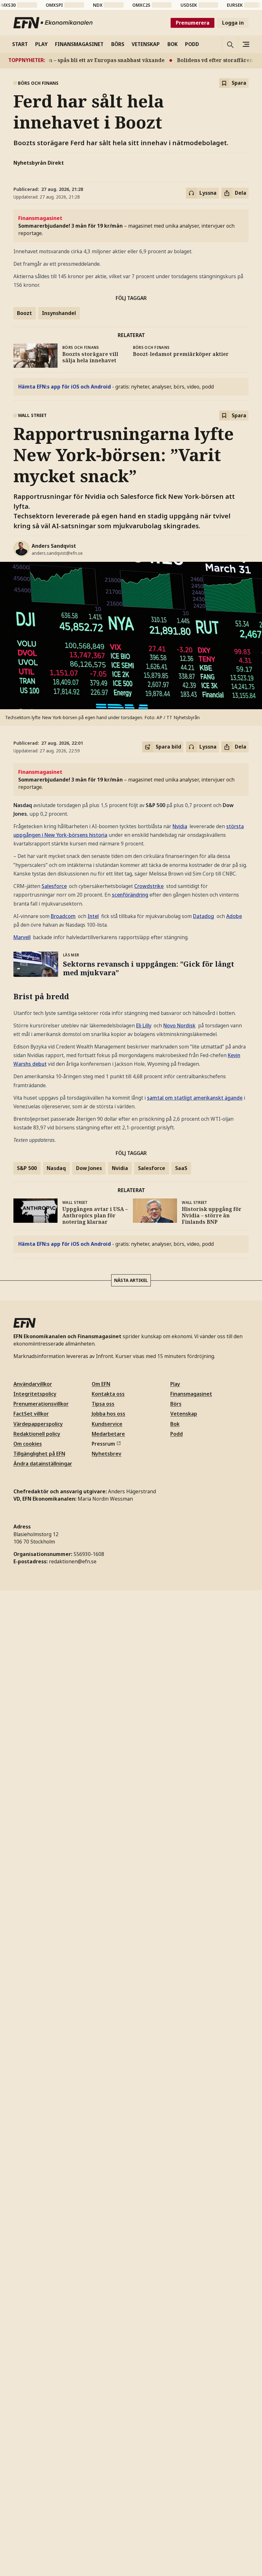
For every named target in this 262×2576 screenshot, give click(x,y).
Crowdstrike (149, 886)
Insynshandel (59, 313)
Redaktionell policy (37, 1434)
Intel (93, 916)
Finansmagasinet (191, 1394)
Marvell (22, 937)
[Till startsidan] (53, 23)
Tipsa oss (103, 1404)
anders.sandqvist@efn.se (57, 553)
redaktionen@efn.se (73, 1561)
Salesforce (54, 886)
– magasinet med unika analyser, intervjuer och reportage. (126, 226)
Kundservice (107, 1424)
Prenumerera (193, 23)
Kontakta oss (108, 1394)
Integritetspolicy (35, 1394)
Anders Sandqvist (54, 546)
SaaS (181, 1168)
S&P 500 (27, 1168)
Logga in (233, 23)
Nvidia (180, 826)
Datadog (204, 916)
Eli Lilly (144, 1025)
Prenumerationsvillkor (41, 1404)
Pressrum (103, 1444)
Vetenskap (184, 1414)
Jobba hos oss (108, 1414)
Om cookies (28, 1444)
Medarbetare (108, 1434)
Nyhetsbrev (107, 1454)
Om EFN (101, 1384)
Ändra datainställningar (43, 1464)
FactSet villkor (31, 1414)
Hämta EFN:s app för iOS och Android (65, 387)
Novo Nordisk (179, 1025)
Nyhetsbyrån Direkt (39, 163)
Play (175, 1384)
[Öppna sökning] (230, 44)
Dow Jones (89, 1168)
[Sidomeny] (246, 44)
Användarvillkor (33, 1384)
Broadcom (63, 916)
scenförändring (130, 895)
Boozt (24, 313)
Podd (177, 1434)
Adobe (234, 916)
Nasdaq (56, 1168)
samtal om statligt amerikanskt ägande (195, 1098)
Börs (176, 1404)
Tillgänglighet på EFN (39, 1454)
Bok (175, 1424)
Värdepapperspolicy (38, 1424)
